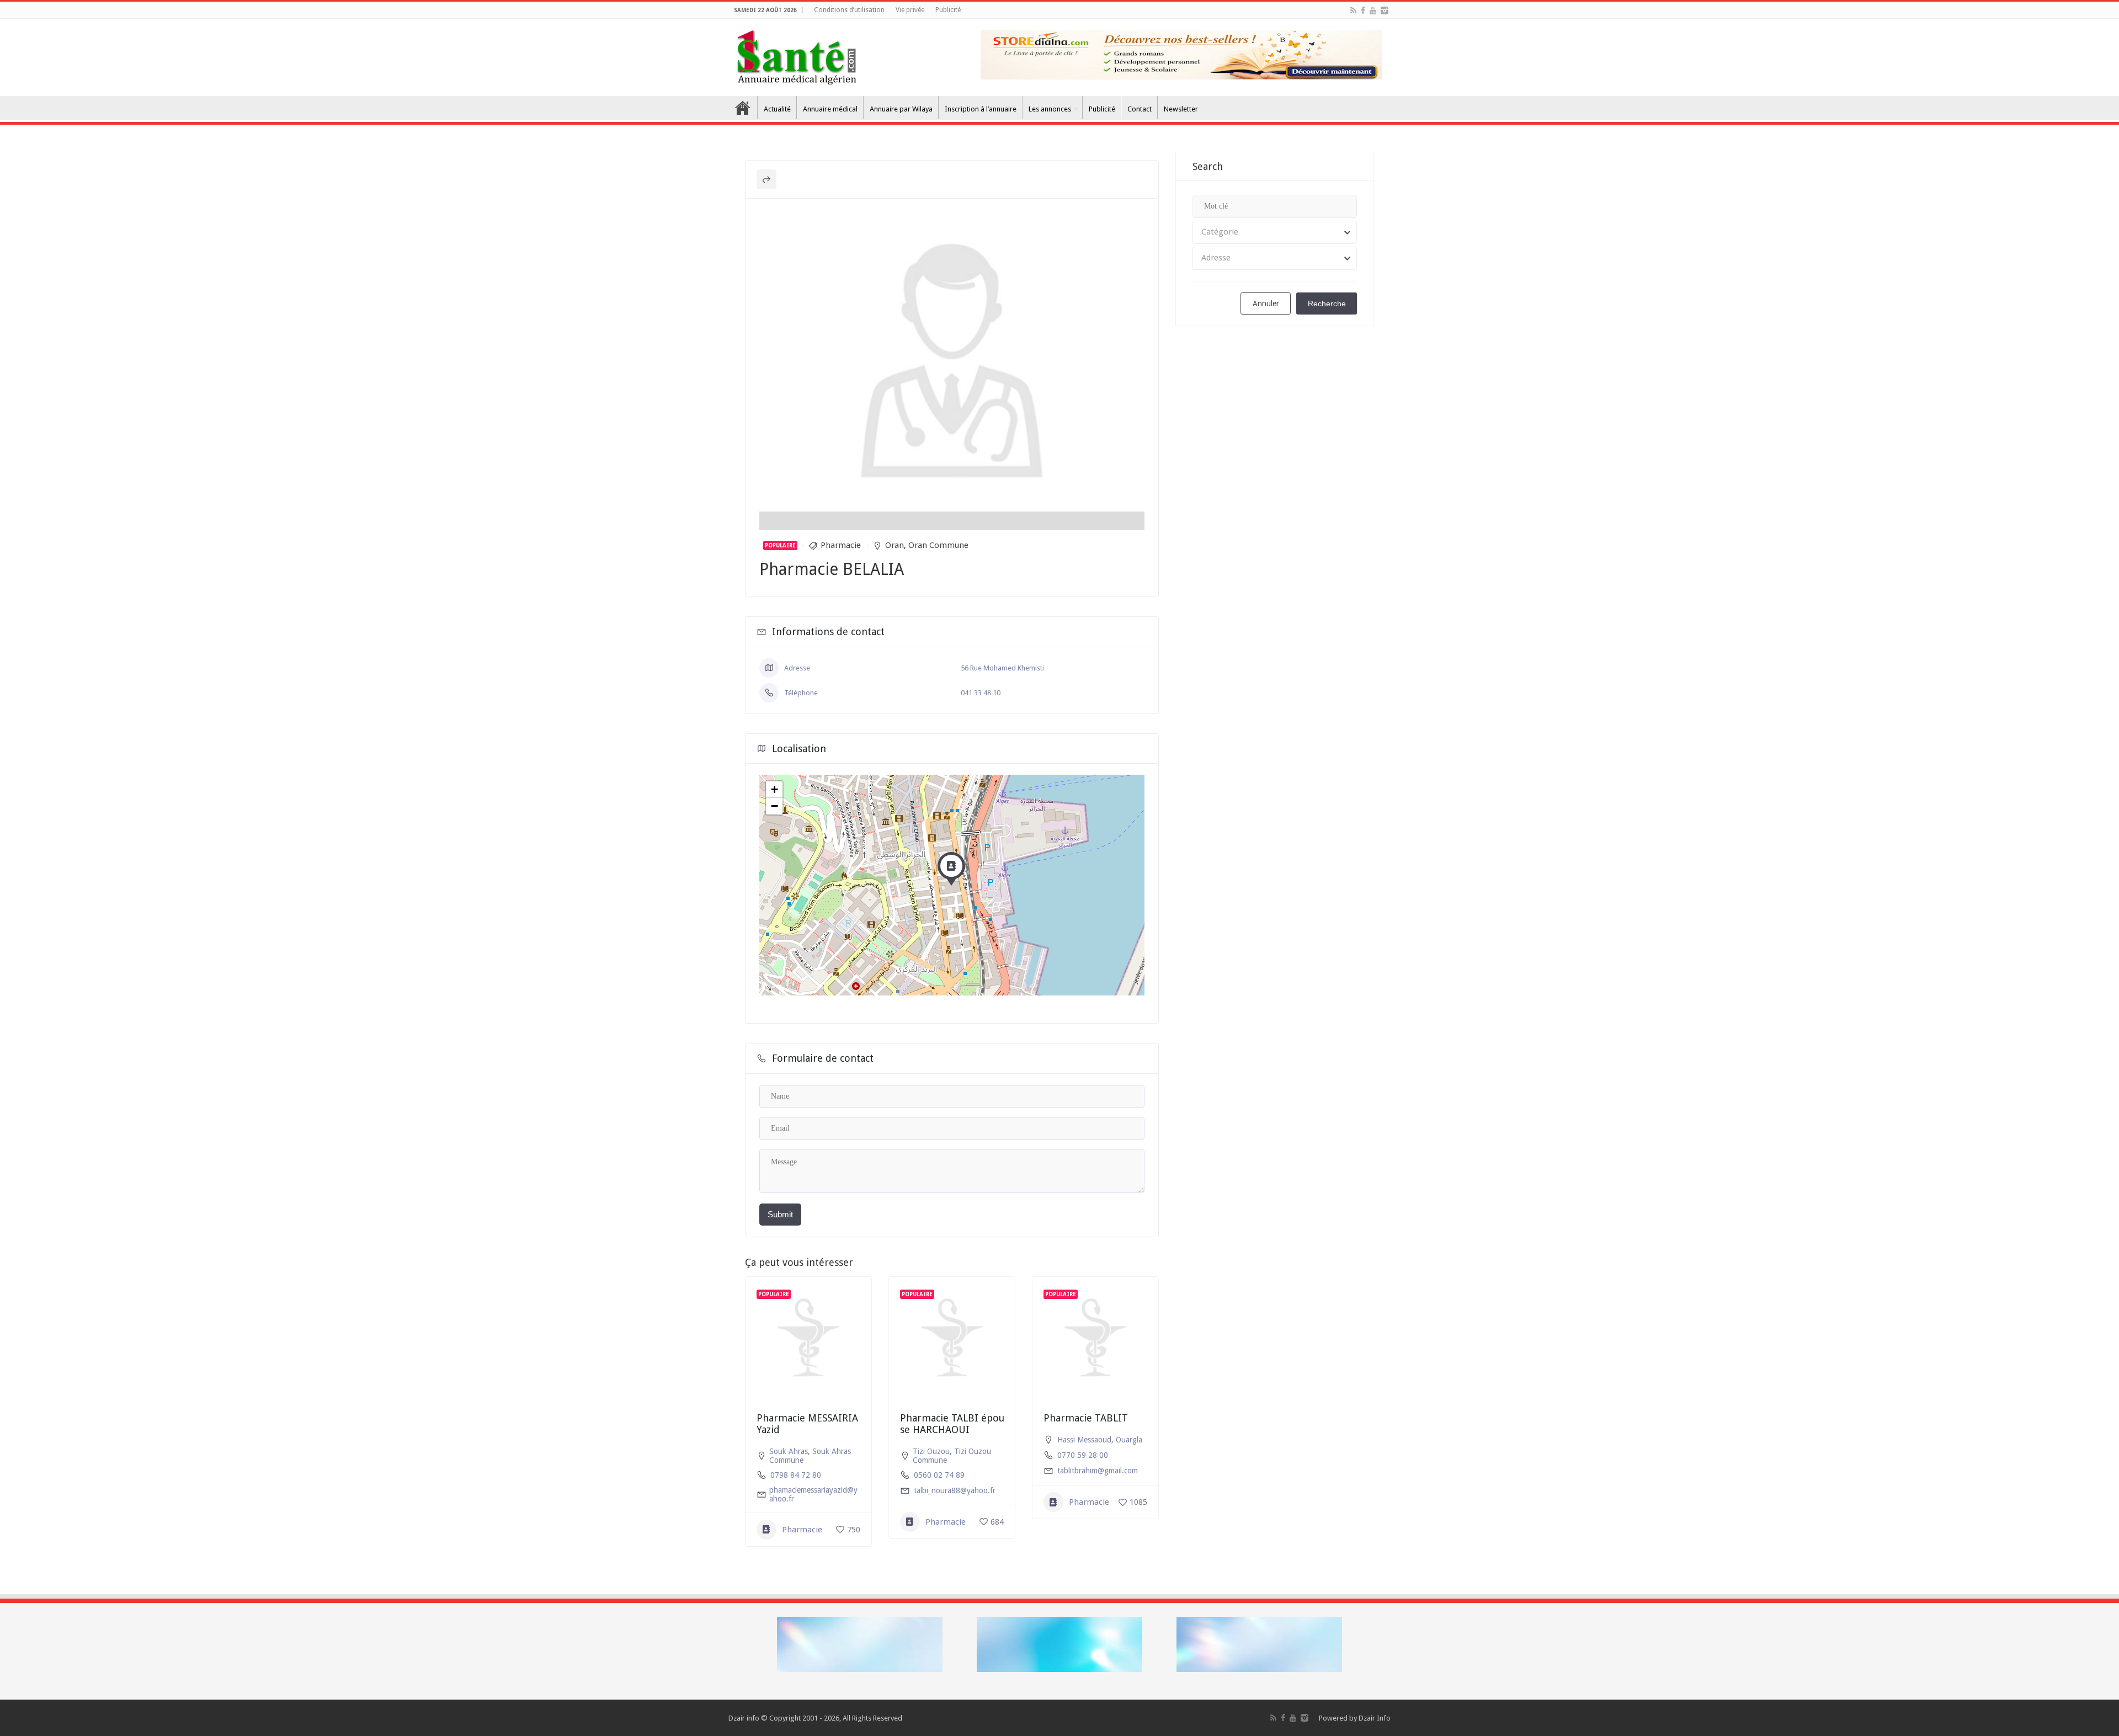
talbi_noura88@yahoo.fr (955, 1490)
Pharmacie (841, 545)
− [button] (774, 806)
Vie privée (910, 10)
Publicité (948, 10)
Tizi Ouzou (931, 1451)
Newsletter (1181, 109)
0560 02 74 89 (939, 1475)
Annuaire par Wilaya (901, 109)
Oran (895, 545)
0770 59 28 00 (1083, 1455)
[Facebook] (1363, 10)
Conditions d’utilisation (849, 10)
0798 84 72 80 (796, 1475)
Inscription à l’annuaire (981, 109)
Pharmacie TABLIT (1086, 1418)
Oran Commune (938, 545)
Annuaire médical (830, 109)
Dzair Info (1375, 1718)
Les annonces (1050, 109)
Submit (780, 1214)
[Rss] (1353, 10)
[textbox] (1275, 232)
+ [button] (774, 789)
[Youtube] (1373, 10)
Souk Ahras (789, 1451)
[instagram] (1385, 10)
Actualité (777, 109)
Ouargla (1129, 1440)
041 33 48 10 (981, 693)
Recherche (1327, 303)
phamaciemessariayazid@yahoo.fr (813, 1494)
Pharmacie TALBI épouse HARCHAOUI (952, 1424)
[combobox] (1275, 232)
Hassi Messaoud (1084, 1440)
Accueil (743, 108)
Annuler (1266, 303)
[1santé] (797, 55)
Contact (1140, 109)
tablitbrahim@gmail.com (1098, 1471)
